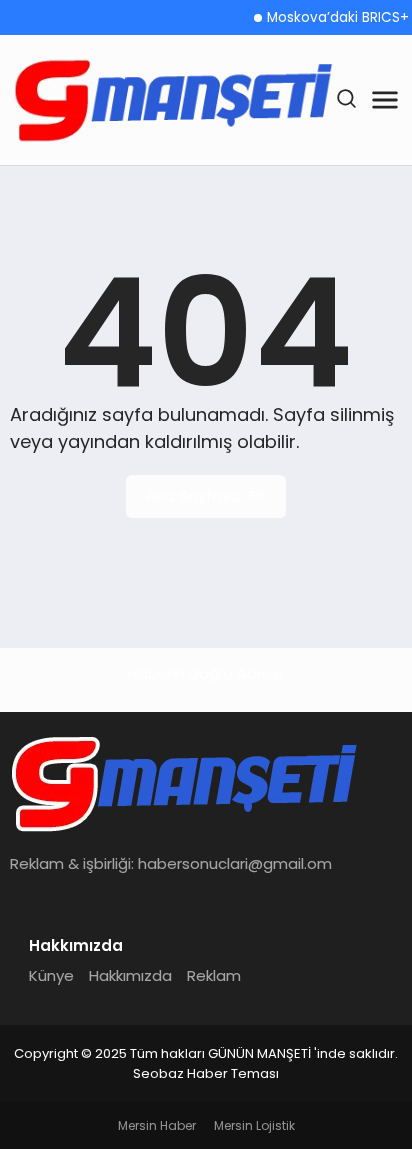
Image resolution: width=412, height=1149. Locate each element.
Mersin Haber (157, 1125)
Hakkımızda (130, 975)
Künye (51, 975)
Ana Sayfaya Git (206, 495)
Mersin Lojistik (254, 1125)
